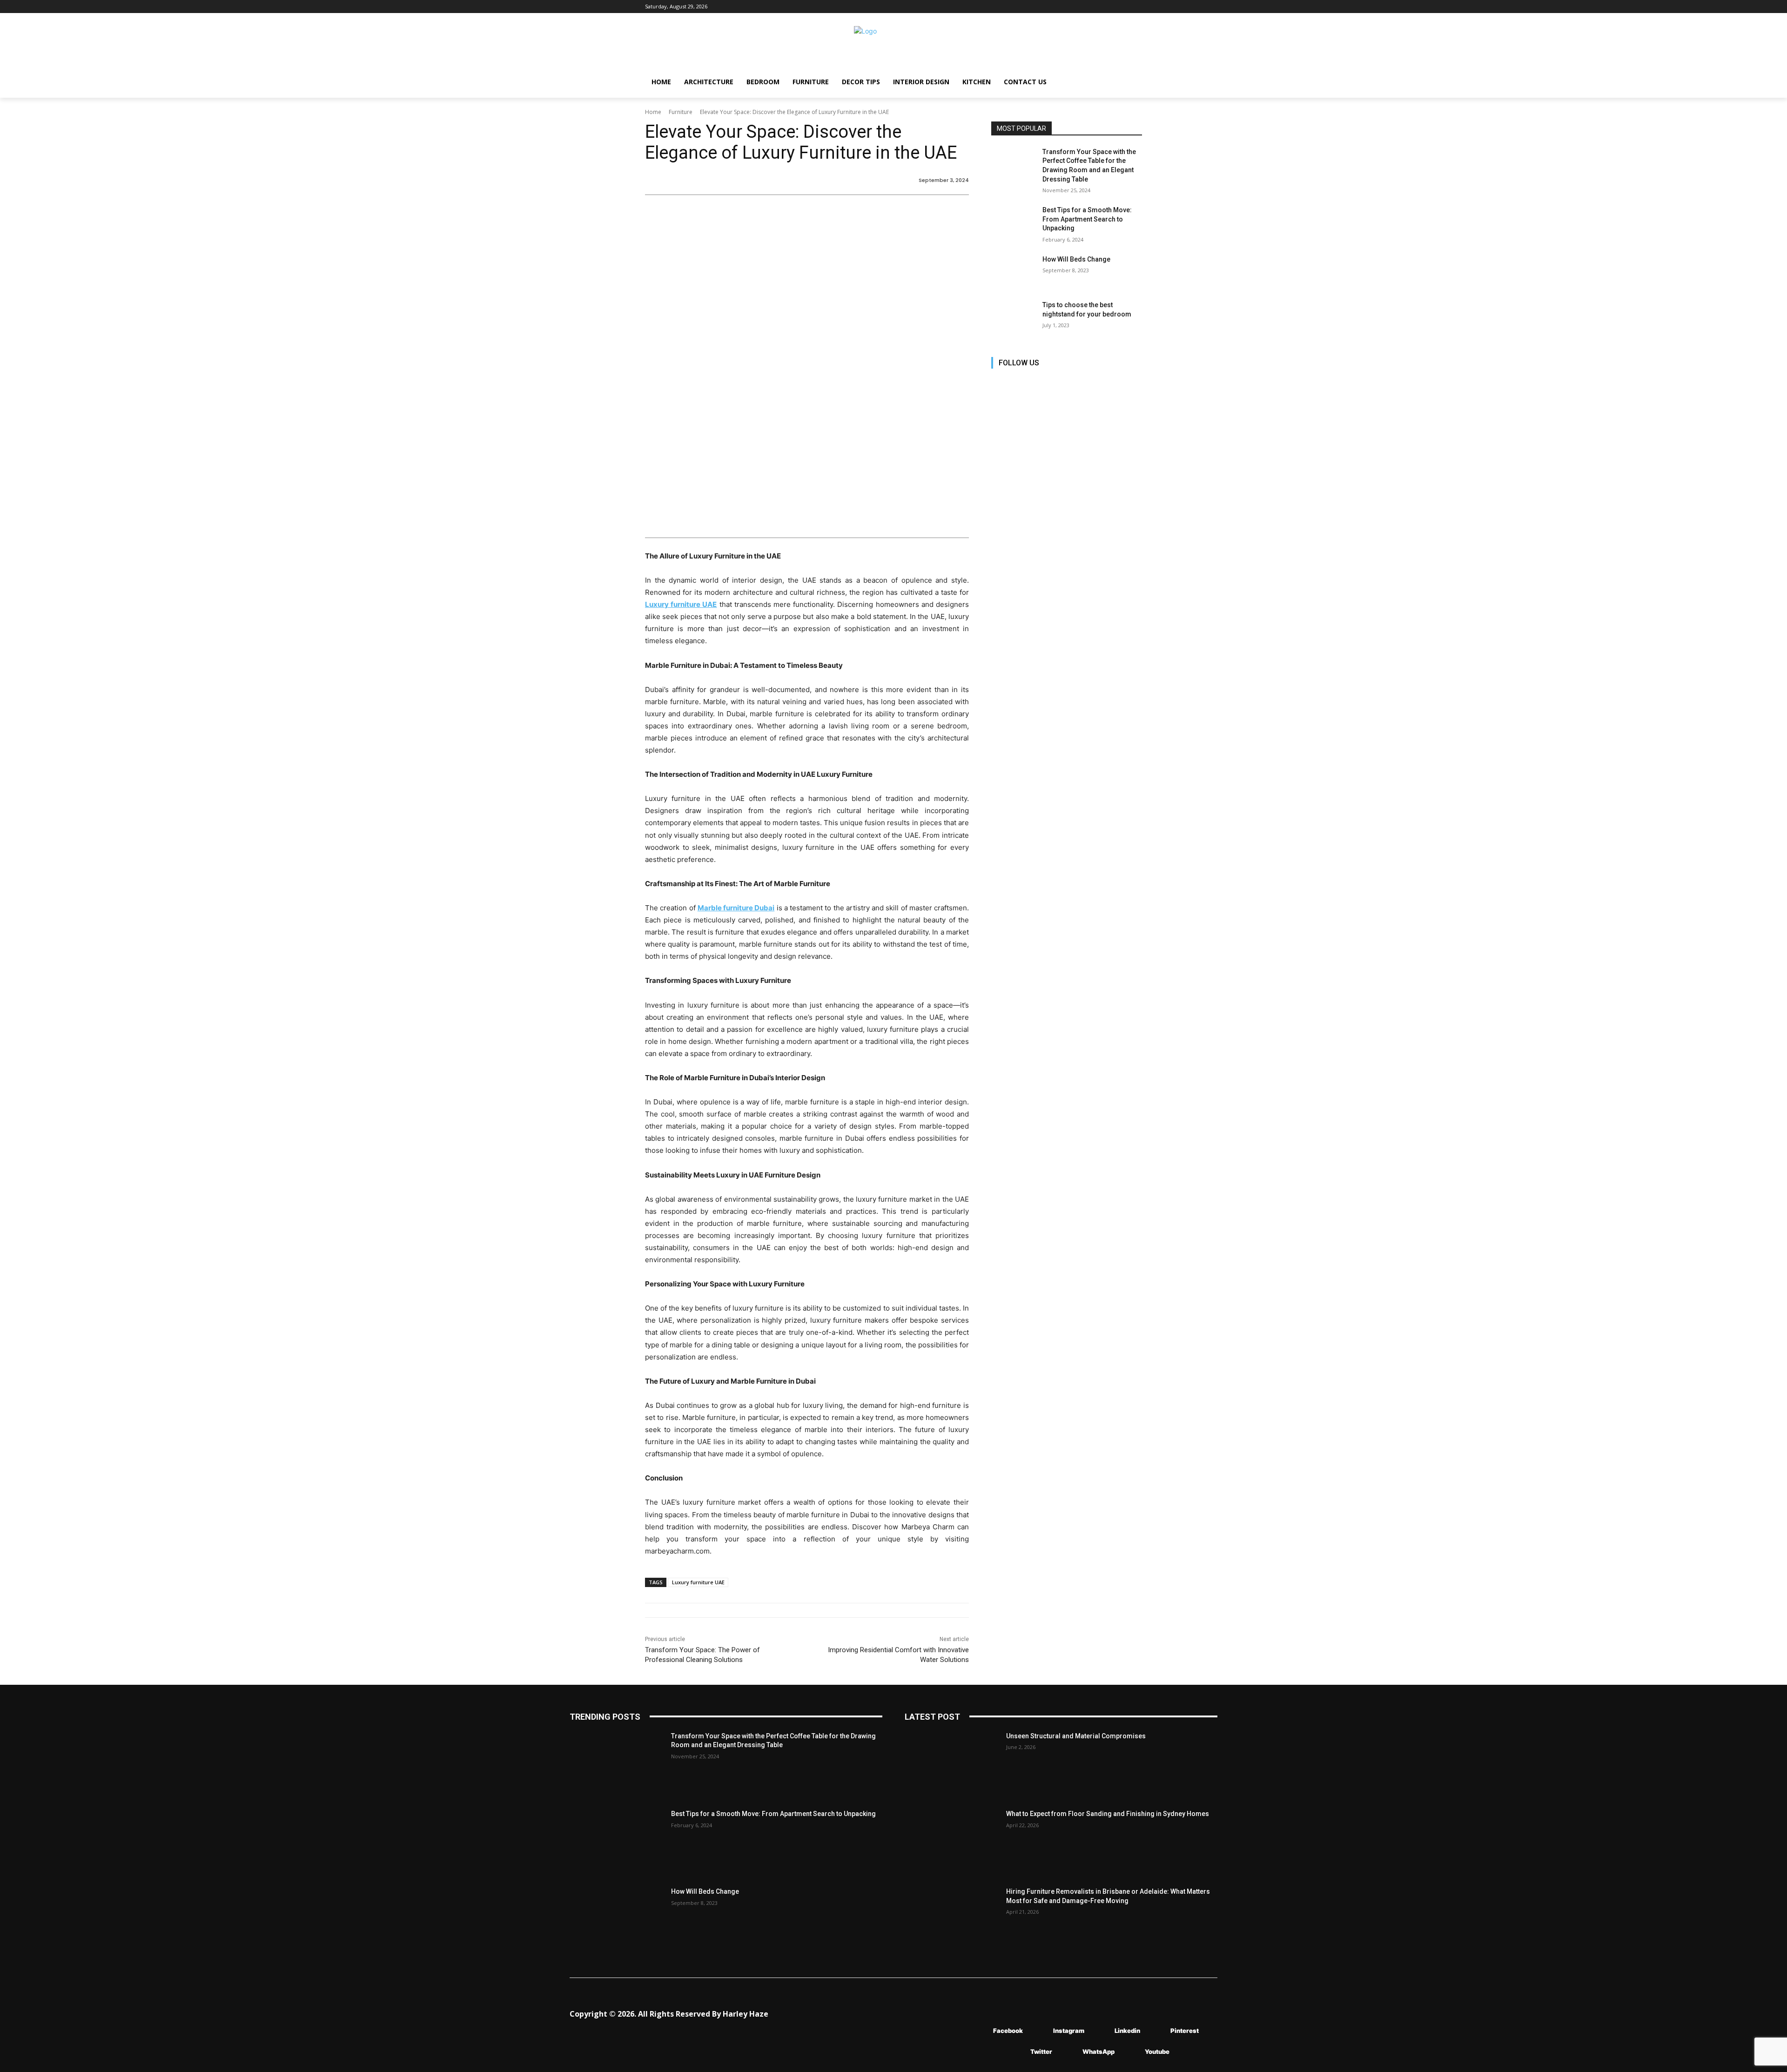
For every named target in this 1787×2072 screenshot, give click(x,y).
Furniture (681, 112)
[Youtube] (1104, 383)
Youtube (1157, 2052)
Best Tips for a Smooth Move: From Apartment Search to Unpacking (1087, 219)
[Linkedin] (1041, 383)
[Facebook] (999, 383)
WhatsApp (1098, 2052)
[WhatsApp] (1069, 2052)
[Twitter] (1083, 383)
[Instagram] (1020, 383)
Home (653, 112)
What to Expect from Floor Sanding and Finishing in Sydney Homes (1108, 1814)
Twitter (1041, 2052)
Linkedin (1127, 2031)
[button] (1131, 82)
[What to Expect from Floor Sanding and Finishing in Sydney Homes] (952, 1842)
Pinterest (1185, 2031)
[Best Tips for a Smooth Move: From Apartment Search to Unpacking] (1014, 222)
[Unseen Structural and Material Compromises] (952, 1765)
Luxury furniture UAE (698, 1582)
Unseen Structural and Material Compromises (1076, 1736)
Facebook (1008, 2031)
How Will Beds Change (1076, 259)
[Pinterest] (1062, 383)
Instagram (1069, 2031)
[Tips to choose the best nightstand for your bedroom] (1014, 316)
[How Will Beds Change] (1014, 271)
